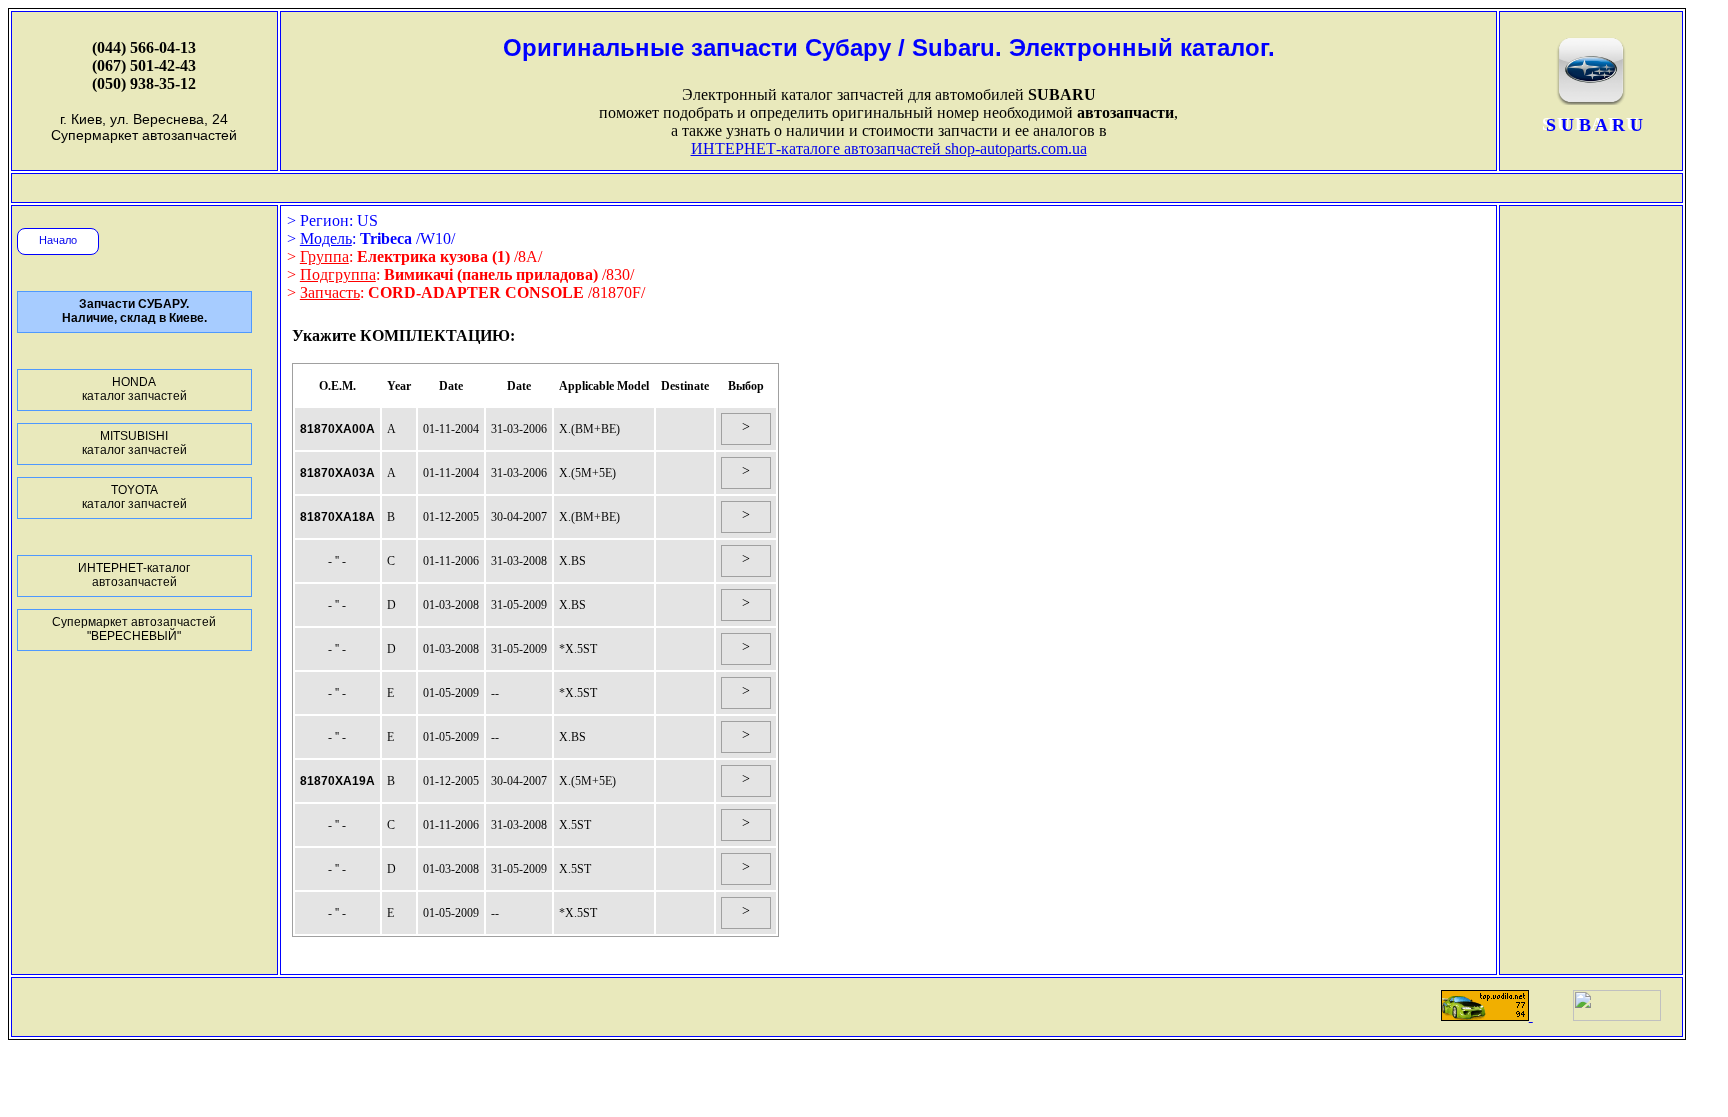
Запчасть (330, 292)
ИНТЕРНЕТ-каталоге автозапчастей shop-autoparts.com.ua (889, 148)
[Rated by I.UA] (1617, 1015)
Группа (324, 256)
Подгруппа (338, 274)
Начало (58, 240)
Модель (326, 238)
